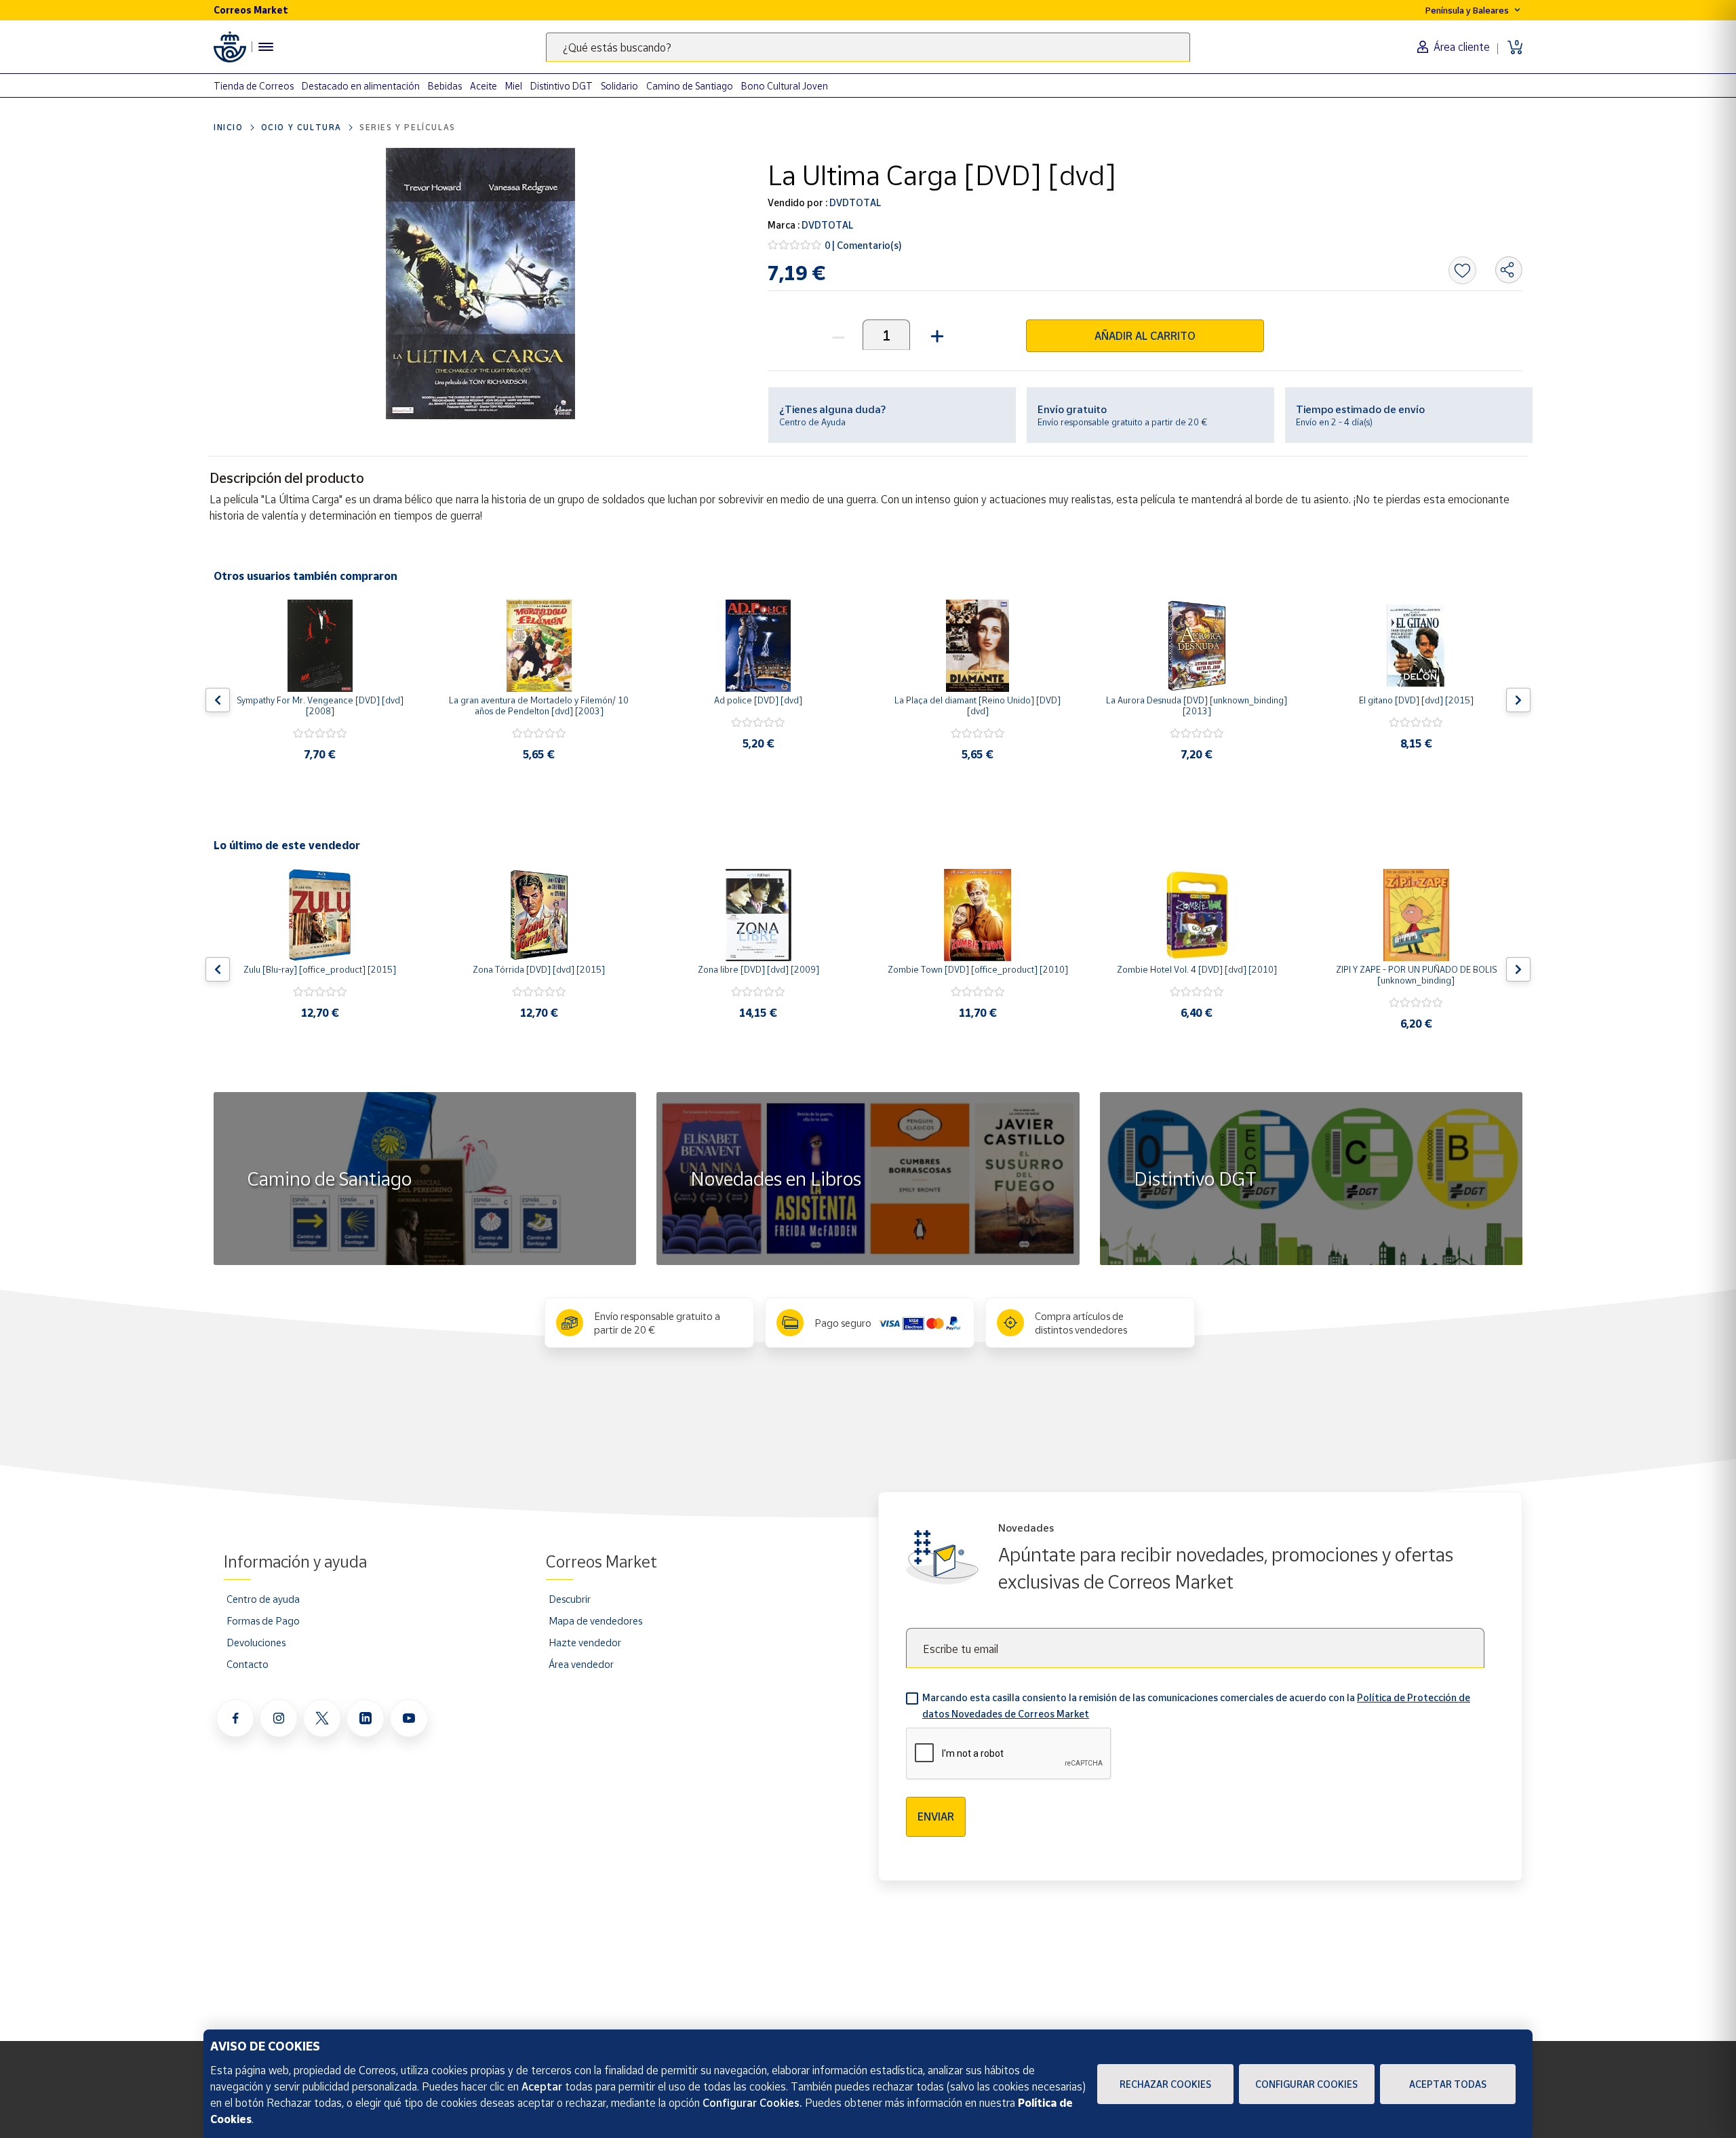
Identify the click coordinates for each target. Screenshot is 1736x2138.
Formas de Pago (263, 1620)
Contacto (248, 1664)
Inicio (229, 127)
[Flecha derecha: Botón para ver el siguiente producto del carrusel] (1518, 700)
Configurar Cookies (1306, 2084)
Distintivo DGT (561, 86)
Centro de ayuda (263, 1599)
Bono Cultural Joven (785, 86)
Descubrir (570, 1599)
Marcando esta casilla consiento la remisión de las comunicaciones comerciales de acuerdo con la (1196, 1706)
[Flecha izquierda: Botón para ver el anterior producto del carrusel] (218, 700)
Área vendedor (581, 1664)
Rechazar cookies (1165, 2084)
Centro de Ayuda (812, 422)
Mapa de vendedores (595, 1620)
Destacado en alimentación (361, 86)
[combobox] (868, 47)
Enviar (936, 1816)
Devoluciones (256, 1642)
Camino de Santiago (690, 86)
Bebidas (445, 86)
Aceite (484, 86)
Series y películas (408, 127)
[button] (935, 335)
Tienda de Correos (254, 86)
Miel (514, 86)
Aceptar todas (1448, 2084)
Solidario (619, 86)
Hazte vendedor (585, 1642)
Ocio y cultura (301, 127)
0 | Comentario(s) (863, 245)
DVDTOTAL (854, 202)
